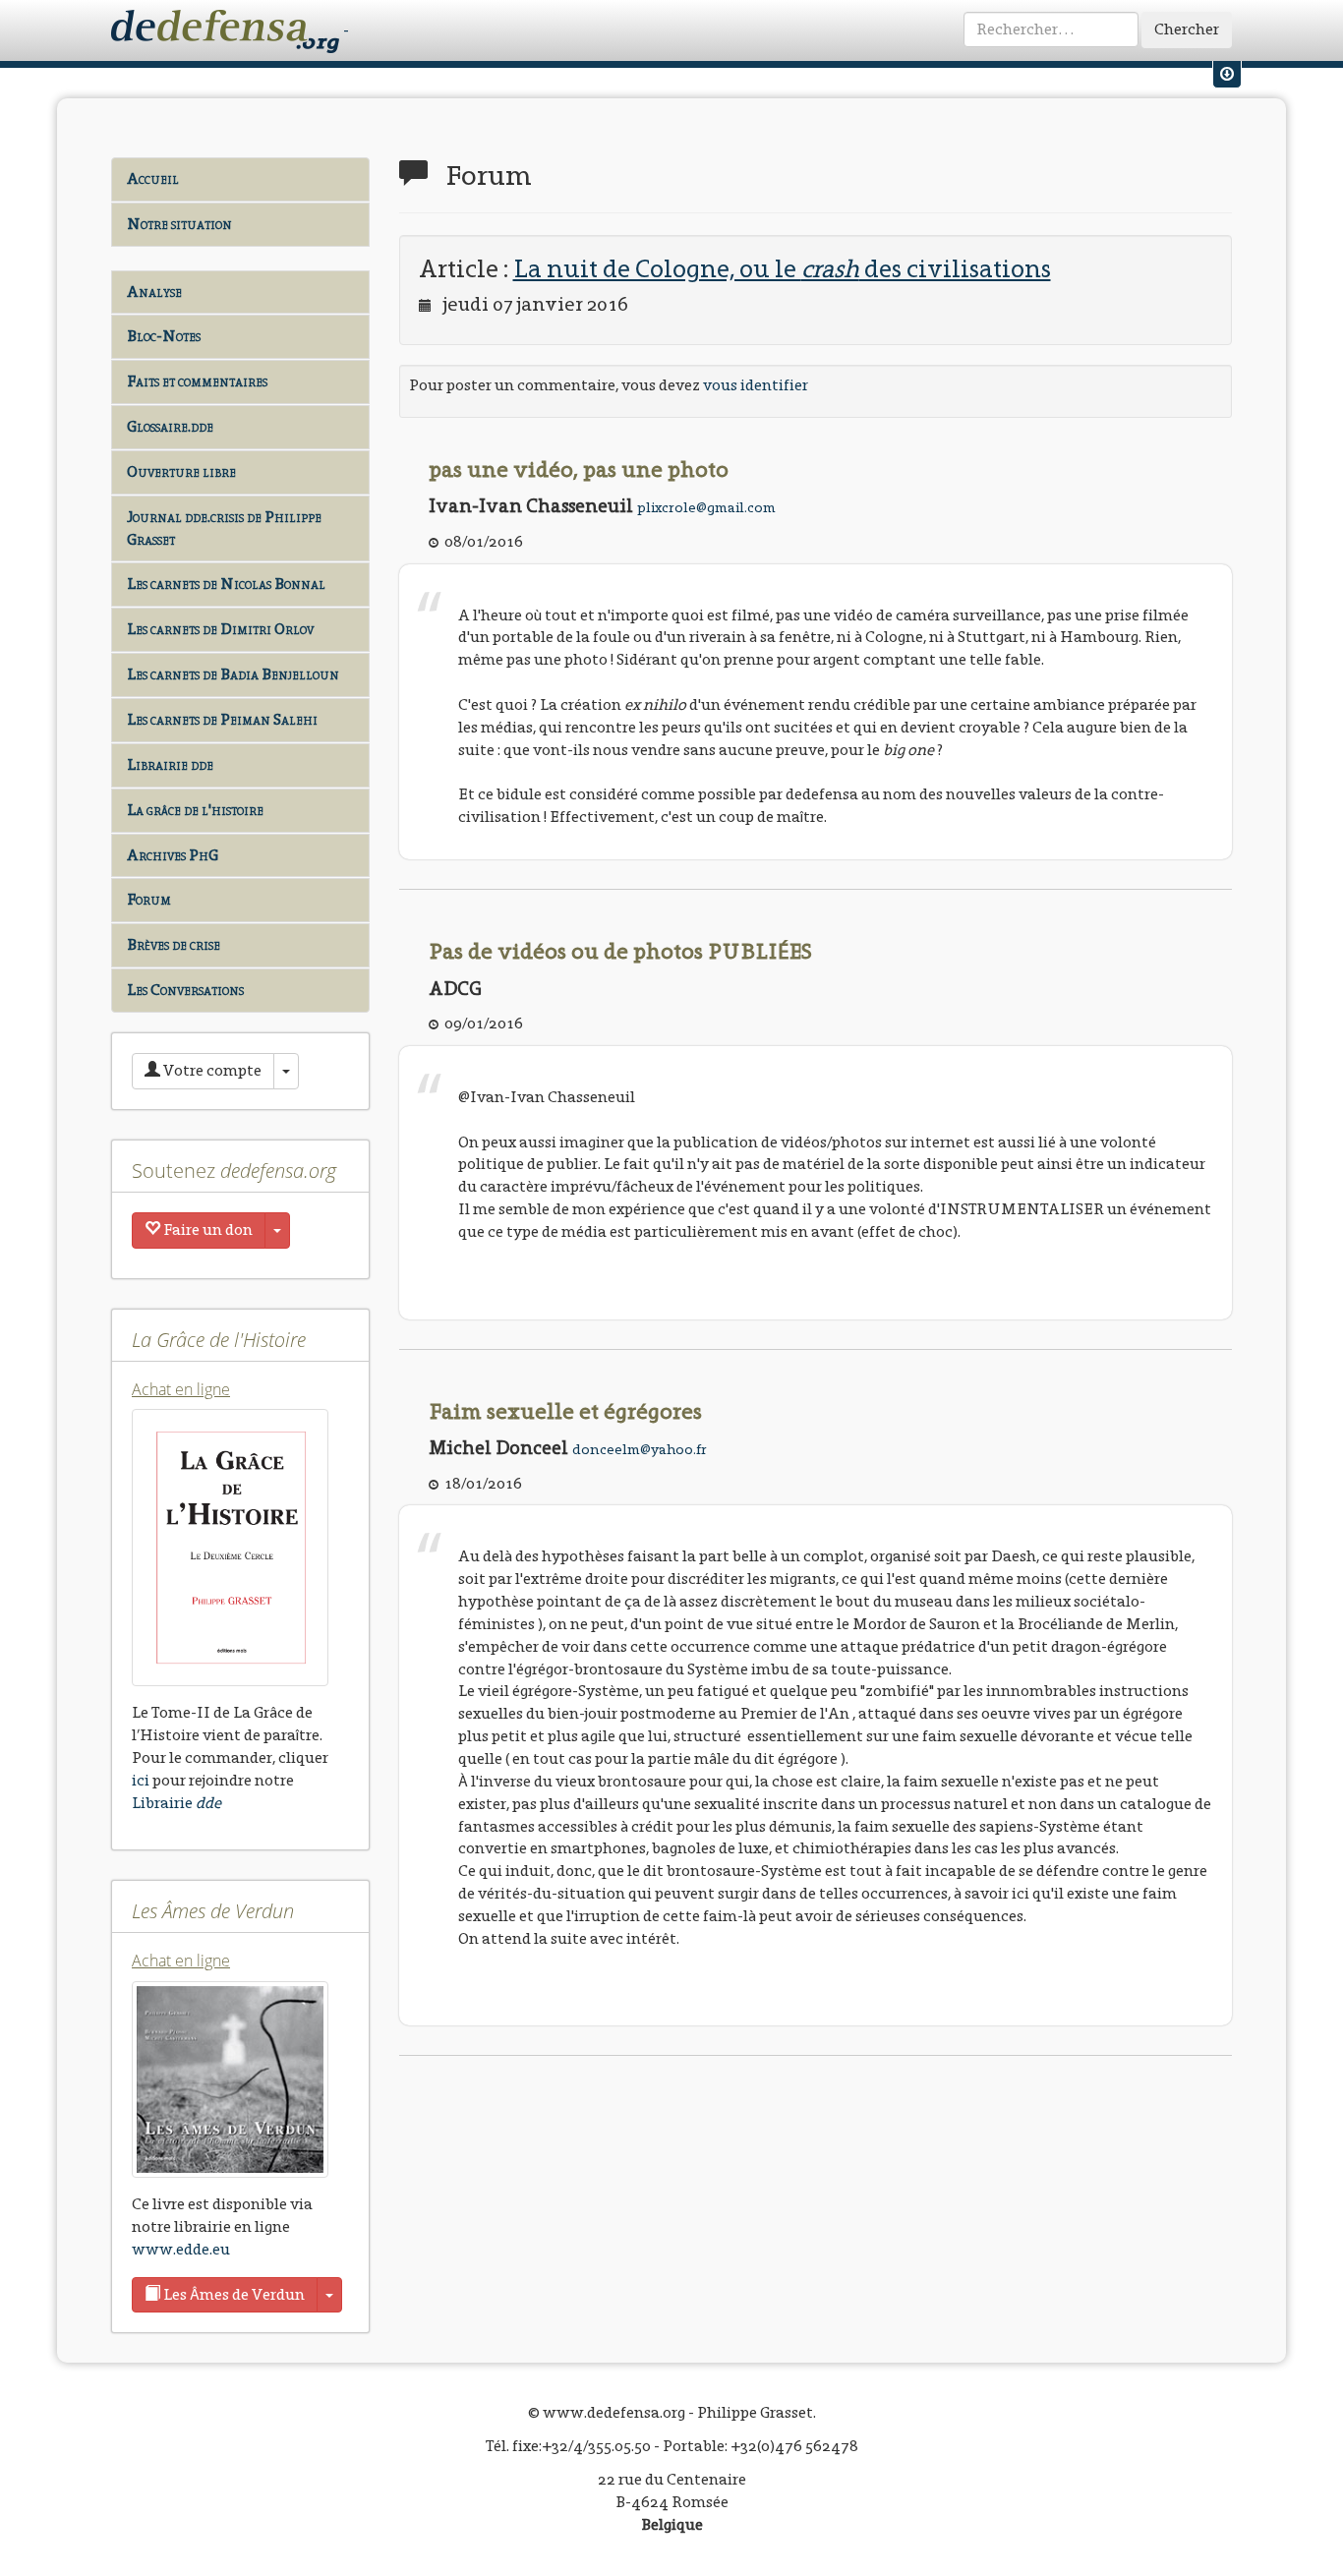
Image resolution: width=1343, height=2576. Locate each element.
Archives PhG (173, 855)
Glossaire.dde (170, 426)
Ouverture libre (181, 471)
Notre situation (179, 224)
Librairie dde (170, 764)
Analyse (154, 292)
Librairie (176, 1803)
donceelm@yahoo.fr (640, 1449)
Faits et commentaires (197, 381)
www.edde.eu (181, 2249)
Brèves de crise (174, 944)
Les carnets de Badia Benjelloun (233, 674)
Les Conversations (185, 990)
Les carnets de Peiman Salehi (222, 719)
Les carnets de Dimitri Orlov (220, 629)
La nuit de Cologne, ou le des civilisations (782, 268)
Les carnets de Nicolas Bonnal (226, 584)
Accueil (153, 178)
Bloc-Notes (164, 336)
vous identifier (756, 385)
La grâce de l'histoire (195, 810)
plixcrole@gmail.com (706, 507)
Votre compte (211, 1070)
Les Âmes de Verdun (233, 2294)
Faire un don (206, 1229)
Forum (149, 899)
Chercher (1187, 29)
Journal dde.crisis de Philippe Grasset (224, 528)
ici (141, 1780)
